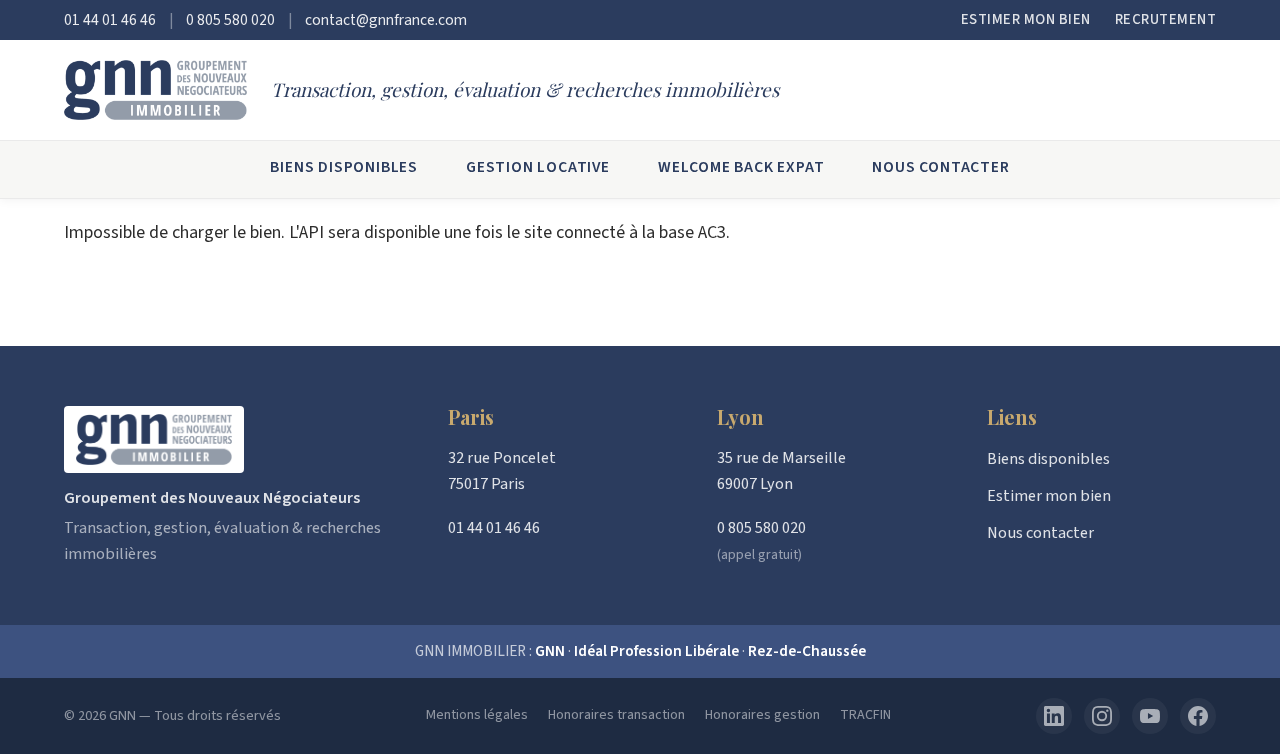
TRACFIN (865, 715)
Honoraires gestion (762, 715)
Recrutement (1166, 19)
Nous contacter (940, 167)
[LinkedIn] (1054, 716)
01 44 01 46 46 (110, 20)
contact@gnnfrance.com (386, 20)
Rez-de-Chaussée (807, 651)
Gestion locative (538, 167)
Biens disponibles (344, 167)
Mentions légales (477, 715)
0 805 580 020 (230, 20)
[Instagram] (1102, 716)
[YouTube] (1150, 716)
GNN (550, 651)
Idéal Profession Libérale (656, 651)
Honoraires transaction (616, 715)
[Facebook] (1198, 716)
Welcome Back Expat (741, 167)
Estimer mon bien (1026, 19)
